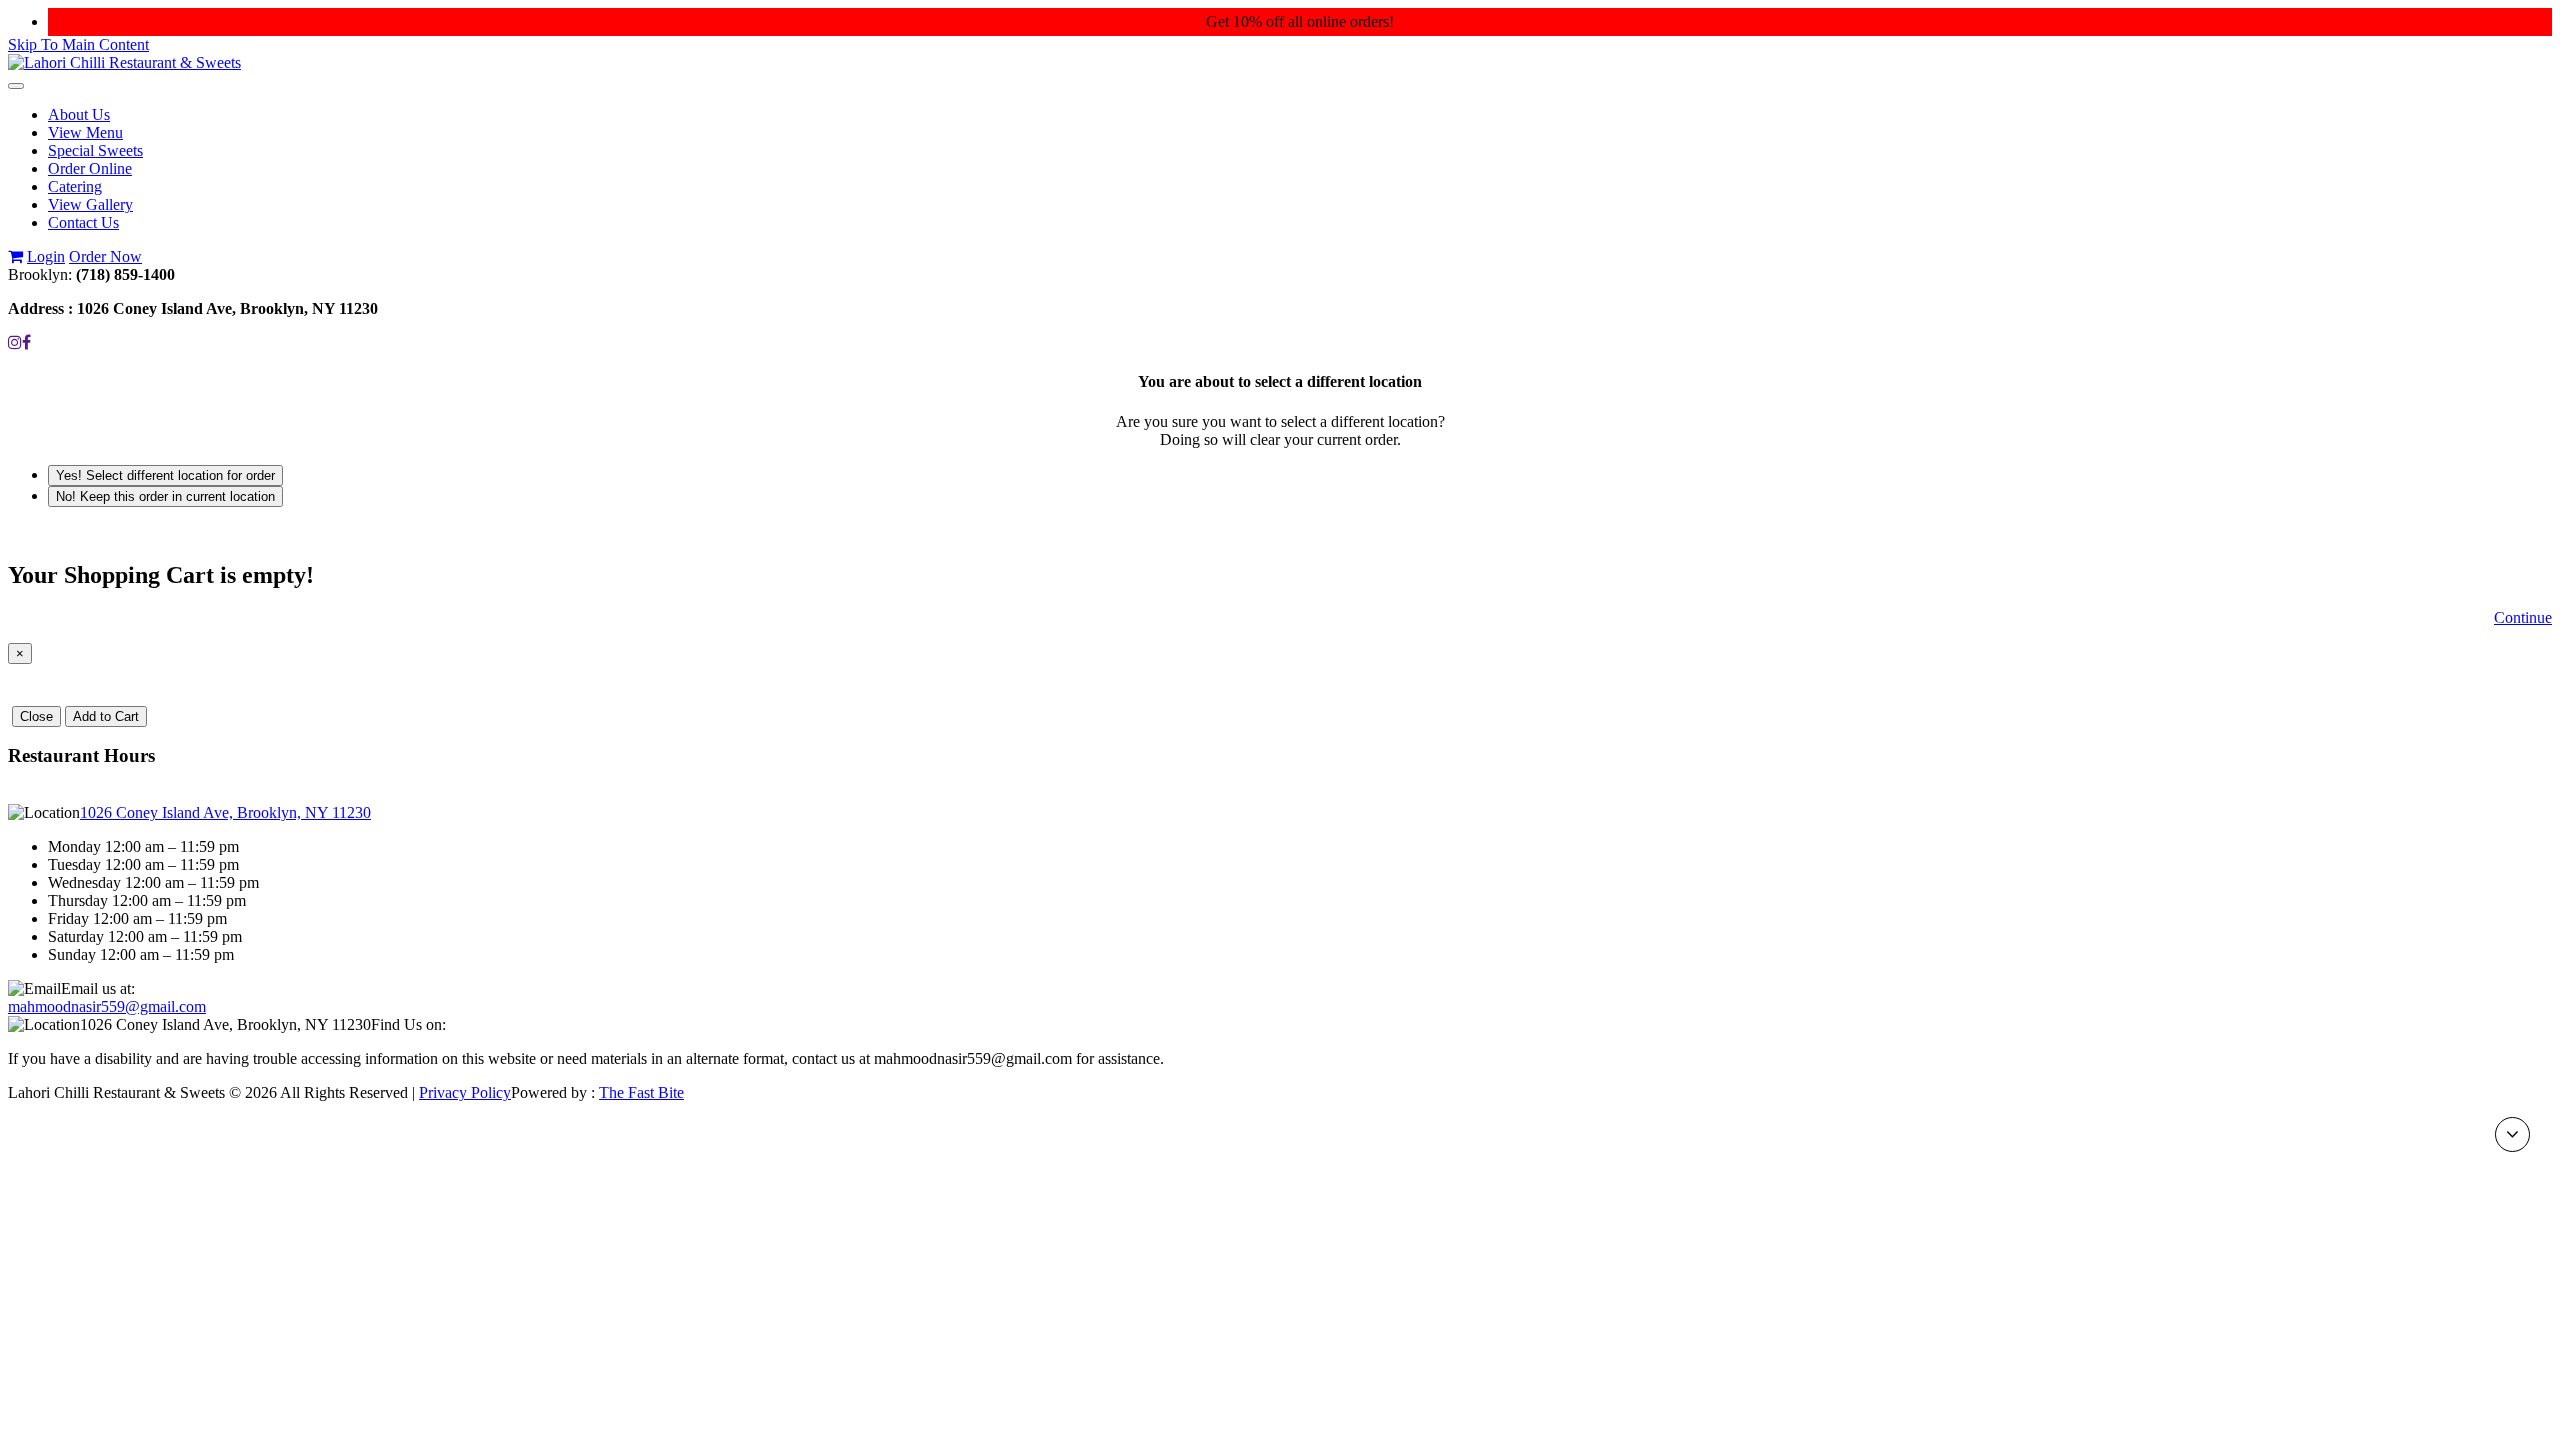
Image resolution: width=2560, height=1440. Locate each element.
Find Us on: (408, 1024)
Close (36, 716)
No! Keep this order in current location (165, 496)
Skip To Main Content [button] (78, 44)
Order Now (105, 256)
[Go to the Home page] (124, 62)
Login (46, 256)
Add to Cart (106, 716)
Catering (75, 186)
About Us (79, 114)
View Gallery (90, 204)
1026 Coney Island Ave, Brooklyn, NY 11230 (225, 812)
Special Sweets (95, 150)
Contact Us (83, 222)
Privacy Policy (465, 1092)
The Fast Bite (641, 1092)
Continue (2523, 617)
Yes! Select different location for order (165, 475)
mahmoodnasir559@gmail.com (107, 1006)
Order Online (90, 168)
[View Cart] (15, 256)
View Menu (85, 132)
